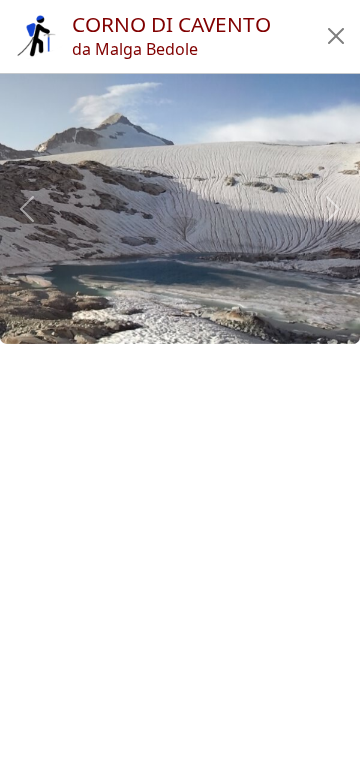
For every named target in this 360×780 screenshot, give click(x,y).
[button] (336, 36)
